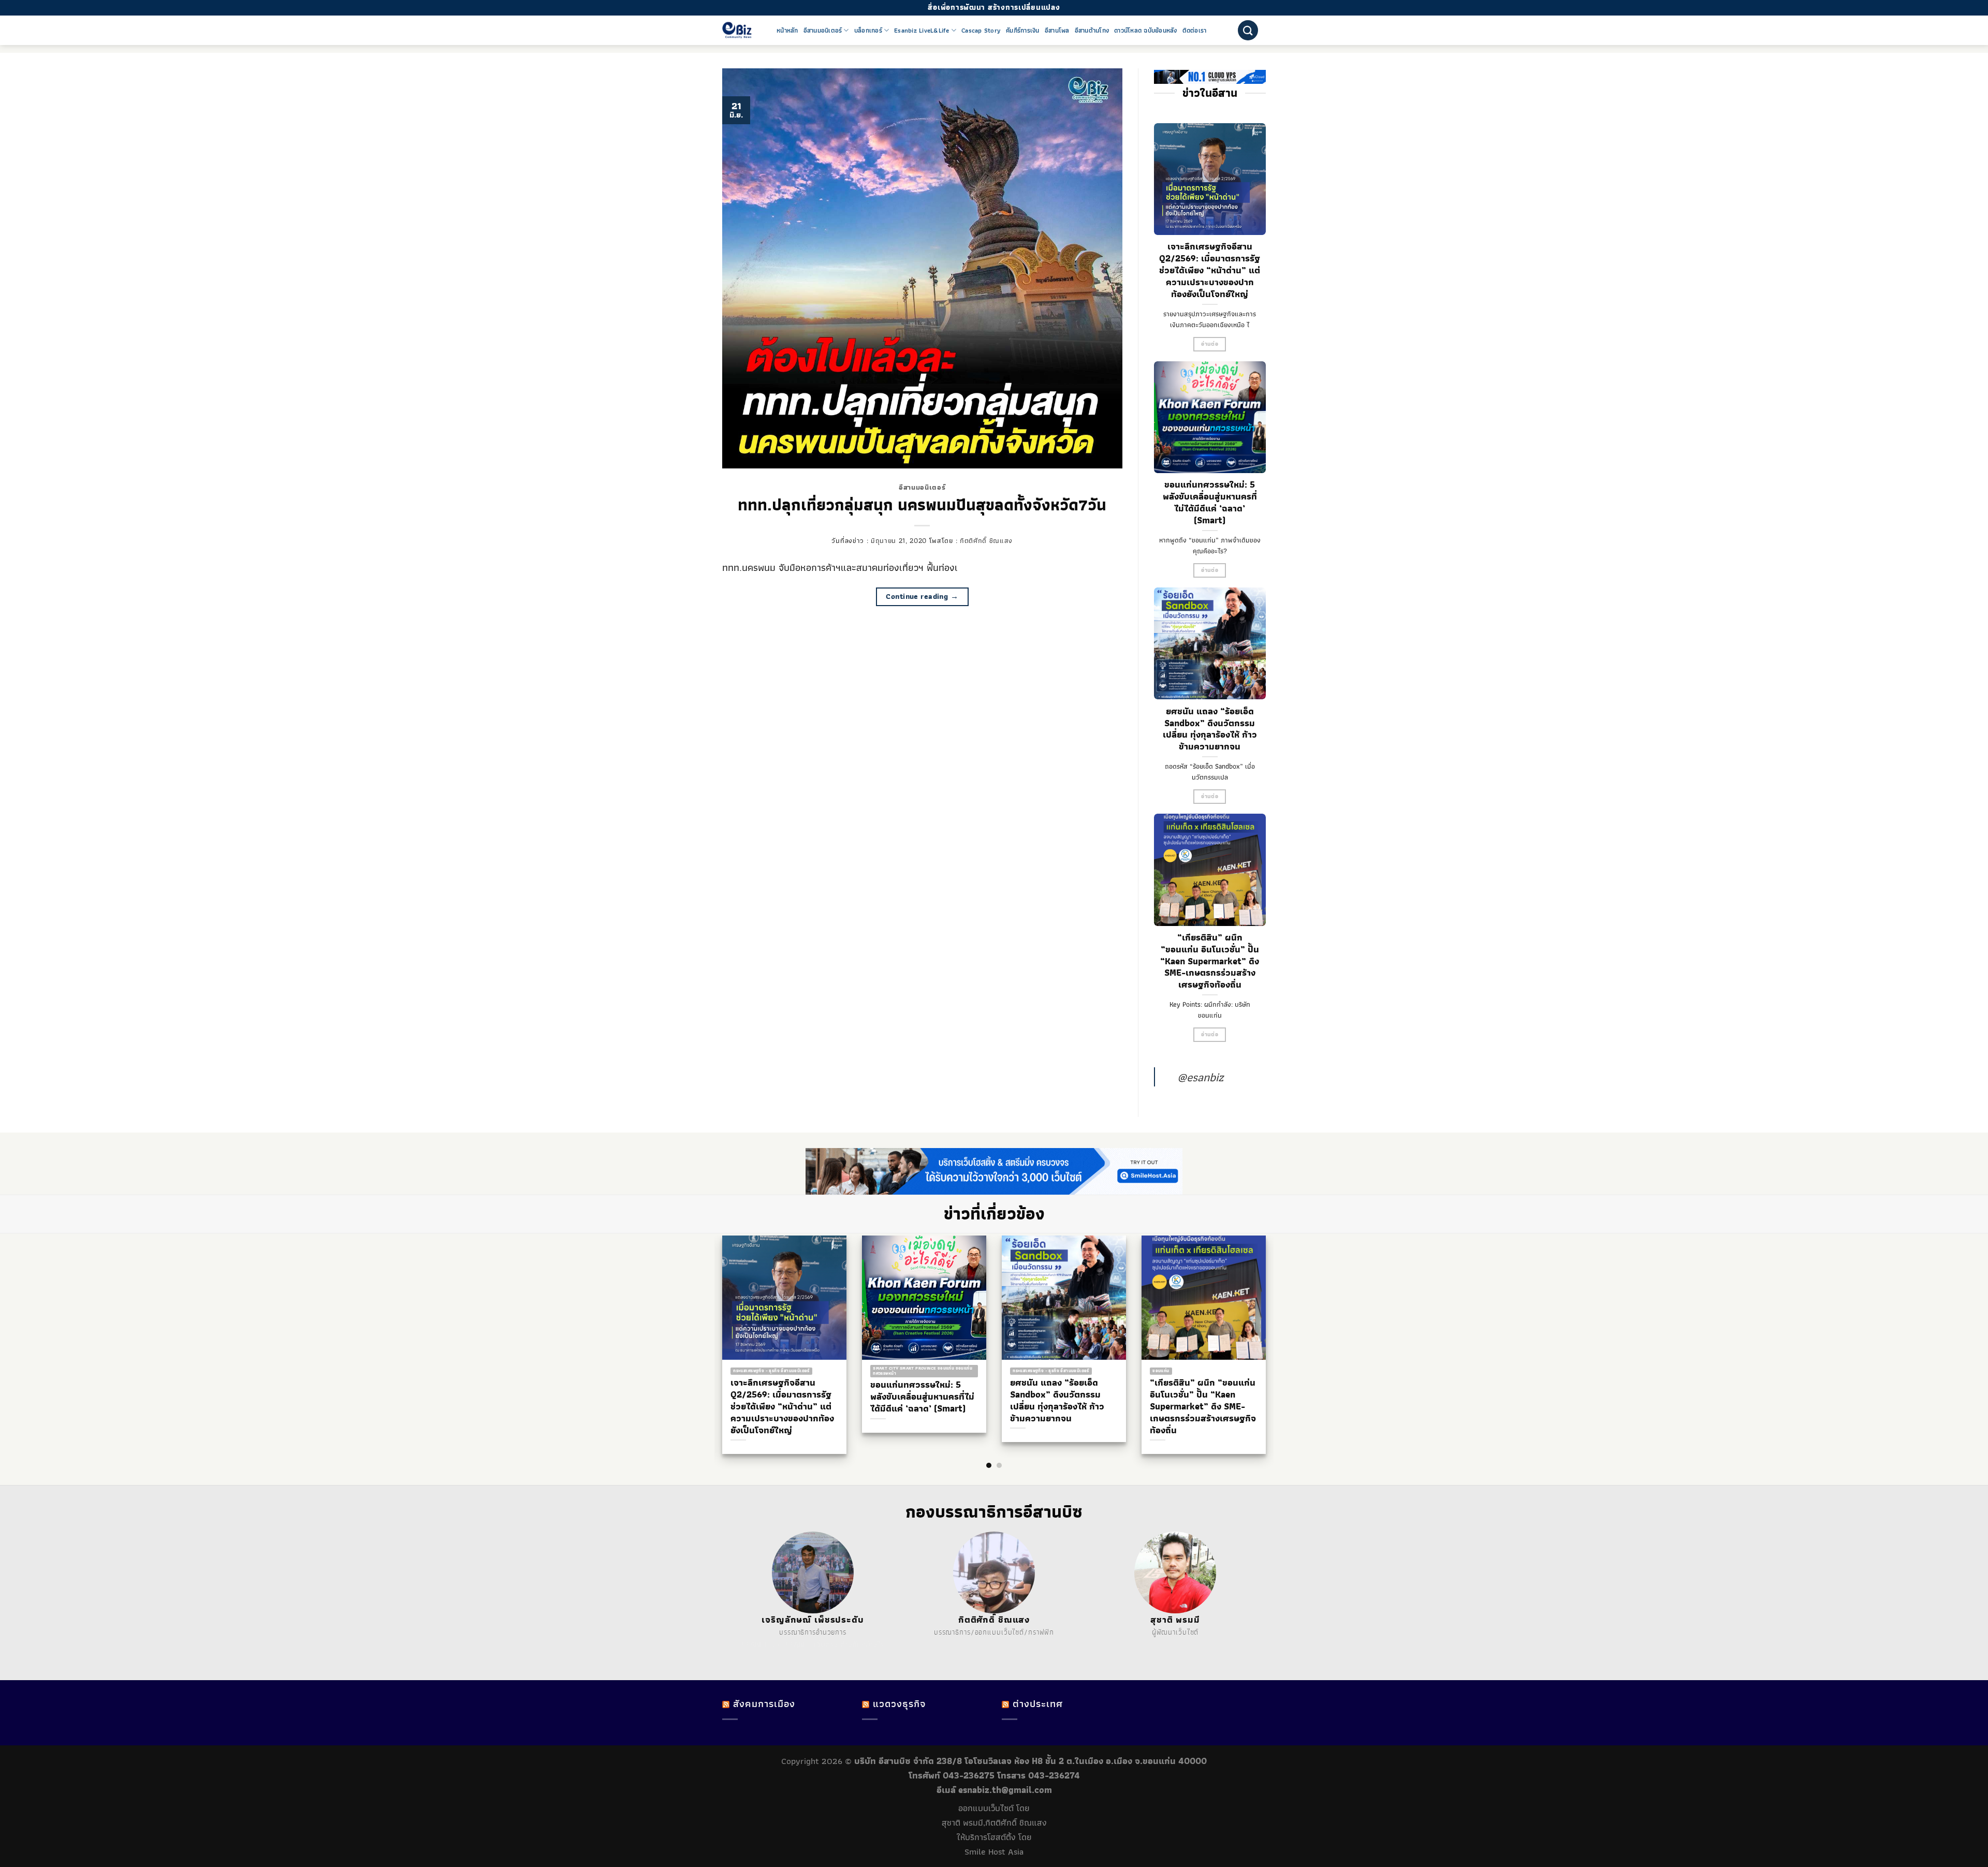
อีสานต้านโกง (1092, 31)
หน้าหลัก (787, 31)
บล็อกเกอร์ (868, 31)
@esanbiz (1200, 1077)
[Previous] (714, 1325)
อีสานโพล (1057, 31)
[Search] (1248, 30)
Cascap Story (981, 31)
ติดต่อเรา (1195, 31)
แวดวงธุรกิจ (899, 1704)
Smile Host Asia (994, 1851)
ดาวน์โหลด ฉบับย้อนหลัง (1146, 31)
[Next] (1274, 1325)
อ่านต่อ (1210, 344)
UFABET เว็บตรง (812, 1644)
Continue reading (922, 596)
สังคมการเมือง (764, 1704)
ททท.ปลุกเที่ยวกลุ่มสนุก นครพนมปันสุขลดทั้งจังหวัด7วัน (922, 505)
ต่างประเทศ (1038, 1704)
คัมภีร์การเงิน (1023, 31)
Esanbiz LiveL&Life (922, 31)
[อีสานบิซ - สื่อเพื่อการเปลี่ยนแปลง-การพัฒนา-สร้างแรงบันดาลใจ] (742, 30)
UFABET (755, 1644)
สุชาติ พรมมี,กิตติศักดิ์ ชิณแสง (994, 1822)
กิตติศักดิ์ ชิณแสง (986, 540)
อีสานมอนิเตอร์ (823, 31)
